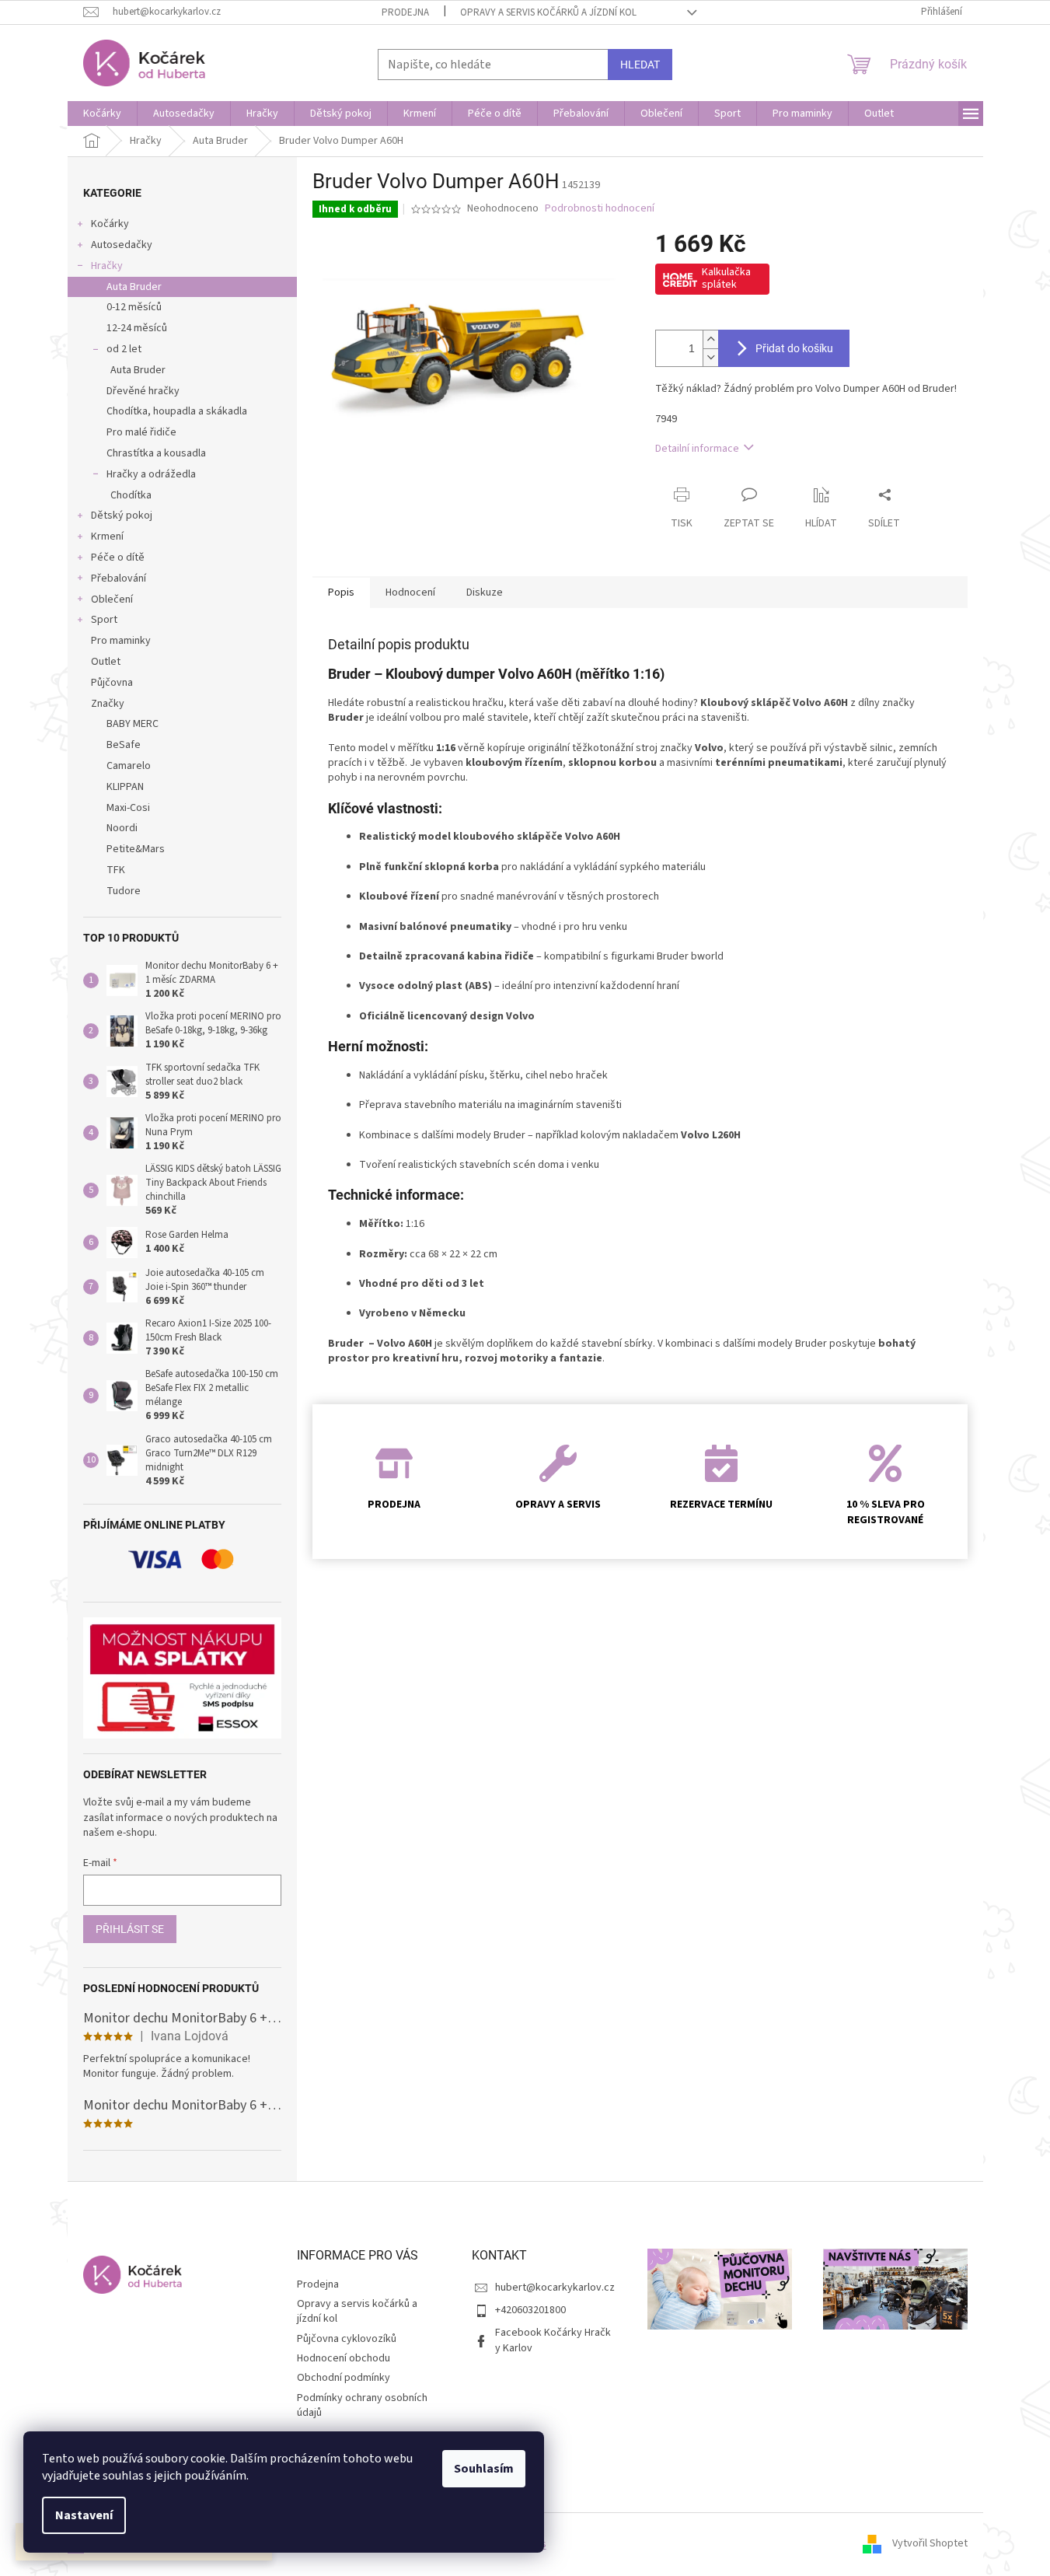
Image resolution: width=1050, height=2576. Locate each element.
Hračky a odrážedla (151, 474)
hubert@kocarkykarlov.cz (555, 2288)
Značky (108, 704)
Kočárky (110, 224)
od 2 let (124, 349)
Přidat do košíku (794, 348)
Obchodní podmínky (344, 2378)
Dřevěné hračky (143, 391)
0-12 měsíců (134, 307)
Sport (104, 620)
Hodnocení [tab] (410, 592)
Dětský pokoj (122, 516)
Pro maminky (121, 641)
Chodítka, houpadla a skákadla (177, 411)
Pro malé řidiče (141, 432)
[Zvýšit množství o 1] (710, 339)
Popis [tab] (341, 592)
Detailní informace (697, 449)
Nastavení (84, 2515)
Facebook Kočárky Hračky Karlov (553, 2340)
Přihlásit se (130, 1929)
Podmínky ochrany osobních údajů (362, 2405)
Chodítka (131, 495)
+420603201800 (530, 2310)
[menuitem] (102, 114)
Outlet (106, 662)
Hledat (640, 65)
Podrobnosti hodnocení (600, 209)
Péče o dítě (118, 557)
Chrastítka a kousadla (156, 453)
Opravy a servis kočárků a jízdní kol (548, 12)
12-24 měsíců (137, 328)
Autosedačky (122, 245)
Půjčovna (112, 683)
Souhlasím (484, 2469)
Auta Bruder (134, 287)
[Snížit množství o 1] (710, 357)
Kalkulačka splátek (726, 278)
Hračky (107, 266)
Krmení (107, 537)
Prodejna (405, 12)
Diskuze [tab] (485, 592)
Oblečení (112, 599)
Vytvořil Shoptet (930, 2544)
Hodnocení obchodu (344, 2358)
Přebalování (119, 578)
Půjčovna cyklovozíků (347, 2339)
